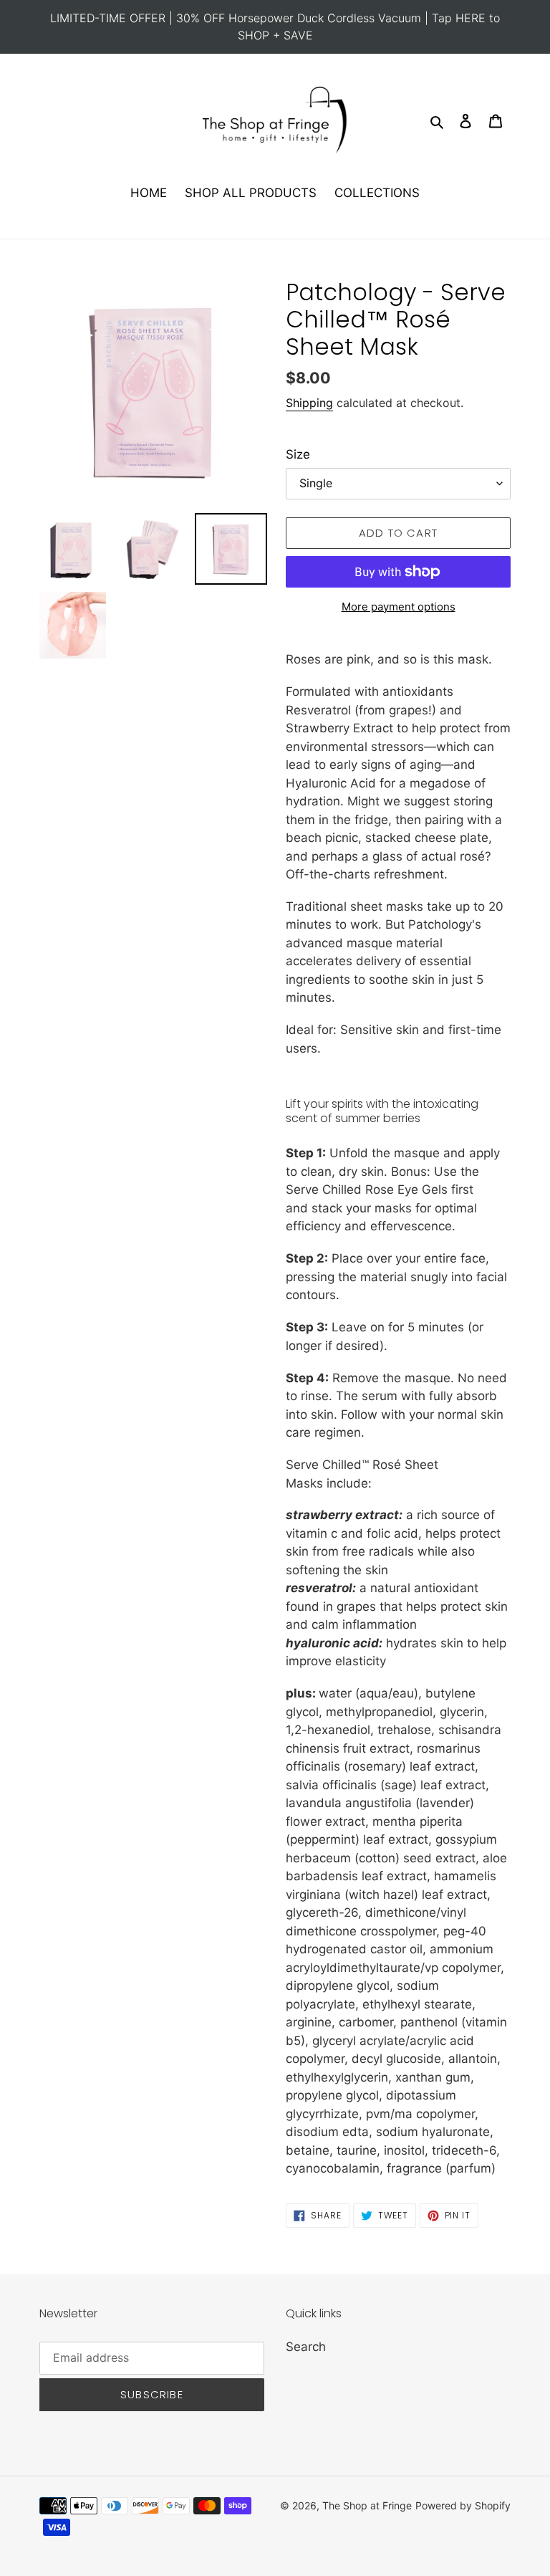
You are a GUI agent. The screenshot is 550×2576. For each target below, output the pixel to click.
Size (298, 454)
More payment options (399, 607)
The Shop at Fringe (367, 2505)
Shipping (309, 403)
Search (306, 2347)
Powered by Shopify (463, 2505)
